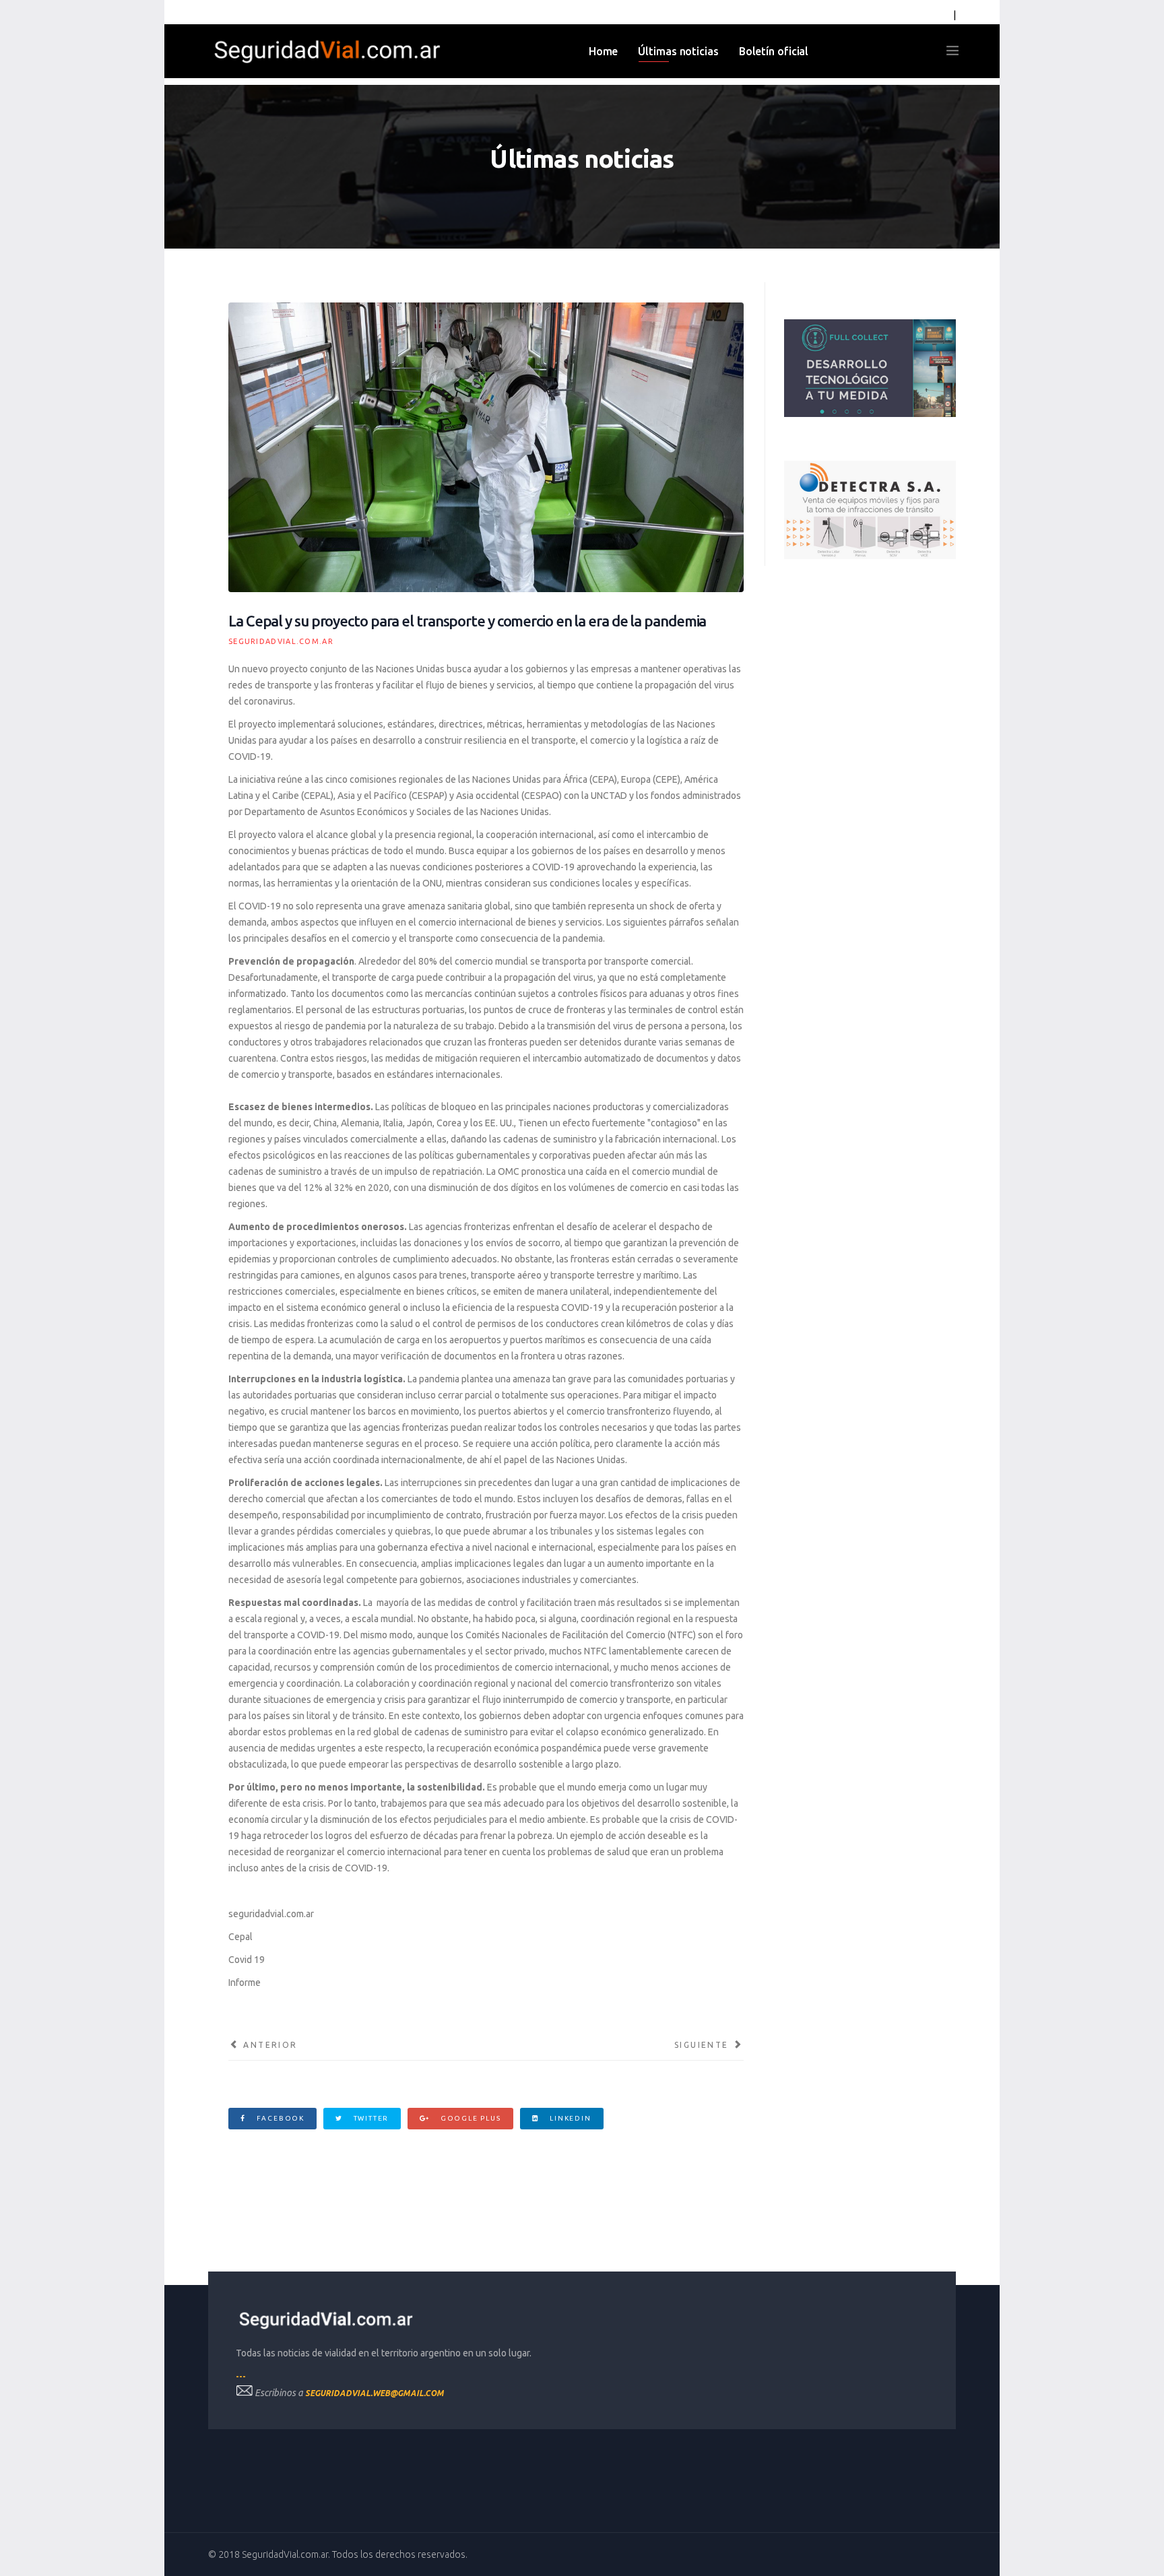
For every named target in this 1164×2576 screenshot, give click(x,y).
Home (604, 51)
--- (241, 2376)
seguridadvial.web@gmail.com (375, 2393)
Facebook (279, 2118)
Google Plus (470, 2118)
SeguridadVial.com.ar (281, 641)
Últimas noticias (678, 51)
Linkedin (569, 2118)
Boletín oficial (774, 51)
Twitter (370, 2118)
